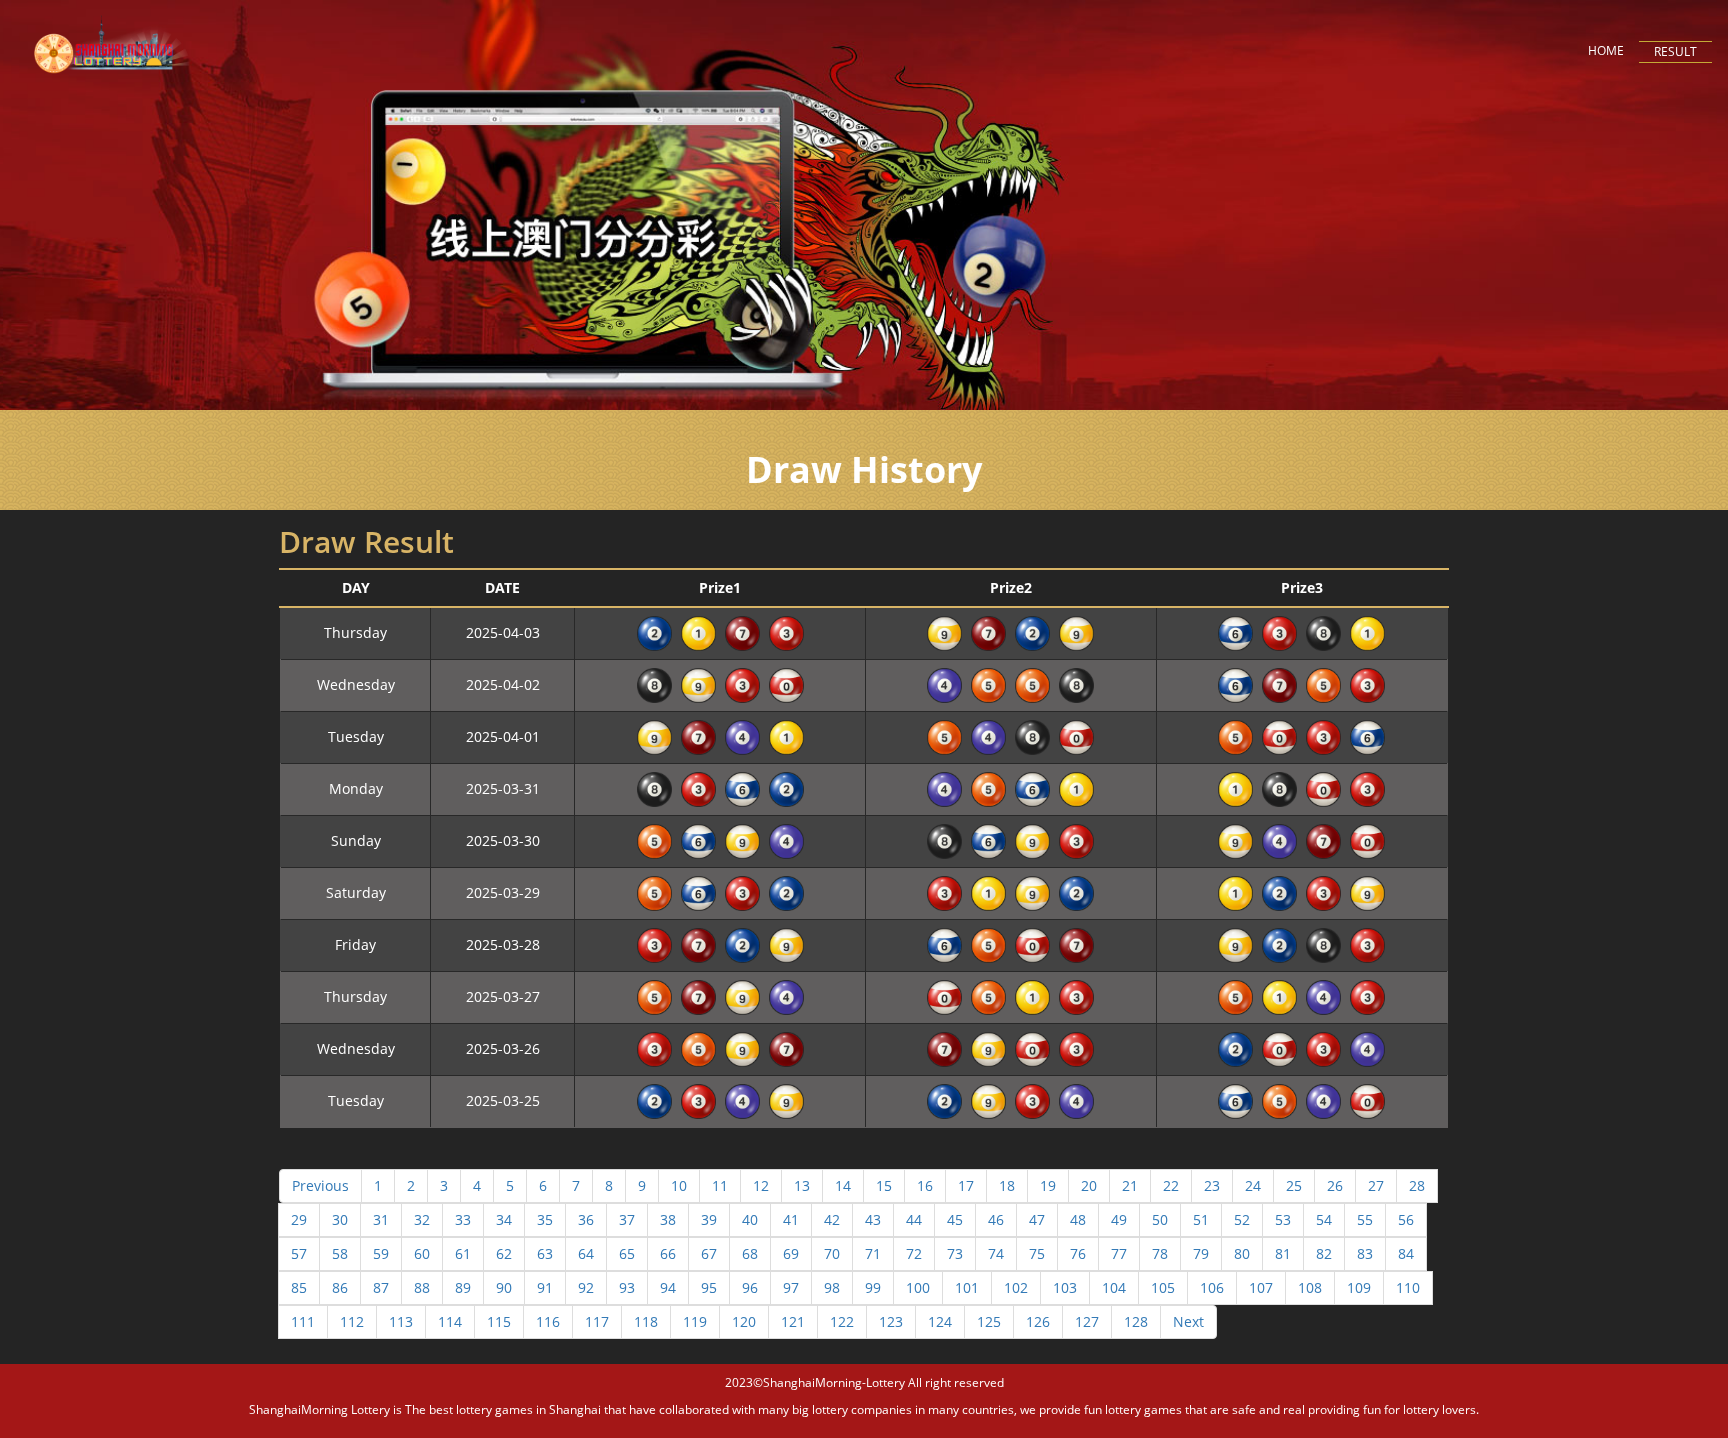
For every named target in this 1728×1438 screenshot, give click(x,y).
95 (709, 1287)
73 (955, 1253)
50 (1160, 1219)
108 (1310, 1287)
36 (586, 1219)
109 (1359, 1287)
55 (1365, 1219)
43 (873, 1219)
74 (996, 1253)
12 (761, 1185)
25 (1294, 1185)
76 (1078, 1253)
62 (504, 1253)
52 (1242, 1219)
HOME (1606, 50)
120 (744, 1321)
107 (1261, 1287)
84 (1406, 1253)
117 (597, 1321)
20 (1089, 1185)
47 (1037, 1219)
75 (1037, 1253)
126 (1038, 1321)
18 (1007, 1185)
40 (750, 1219)
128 (1136, 1321)
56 (1406, 1219)
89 (463, 1287)
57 (299, 1253)
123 (891, 1321)
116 (548, 1321)
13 (802, 1185)
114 (450, 1321)
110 (1408, 1287)
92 (586, 1287)
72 (914, 1253)
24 (1253, 1185)
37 (627, 1219)
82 (1324, 1253)
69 (791, 1253)
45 (955, 1219)
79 (1201, 1253)
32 (422, 1219)
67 (709, 1253)
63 (545, 1253)
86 (340, 1287)
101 (967, 1287)
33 (463, 1219)
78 (1160, 1253)
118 (646, 1321)
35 (545, 1219)
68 (750, 1253)
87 (381, 1287)
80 (1242, 1253)
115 (499, 1321)
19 (1048, 1185)
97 (791, 1287)
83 (1365, 1253)
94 (668, 1287)
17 (966, 1185)
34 (504, 1219)
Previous (320, 1185)
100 (918, 1287)
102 (1016, 1287)
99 (873, 1287)
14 (843, 1185)
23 (1212, 1185)
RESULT (1675, 51)
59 (381, 1253)
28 (1417, 1185)
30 (340, 1219)
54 (1324, 1219)
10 (679, 1185)
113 (401, 1321)
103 (1065, 1287)
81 (1283, 1253)
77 (1119, 1253)
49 (1119, 1219)
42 (832, 1219)
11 (720, 1185)
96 (750, 1287)
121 (793, 1321)
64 (586, 1253)
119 (695, 1321)
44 (914, 1219)
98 (832, 1287)
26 (1335, 1185)
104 (1114, 1287)
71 (873, 1253)
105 (1163, 1287)
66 (668, 1253)
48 (1078, 1219)
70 (832, 1253)
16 (925, 1185)
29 (299, 1219)
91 (545, 1287)
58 (340, 1253)
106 (1212, 1287)
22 (1171, 1185)
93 (627, 1287)
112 (352, 1321)
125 (989, 1321)
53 (1283, 1219)
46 (996, 1219)
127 (1087, 1321)
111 (303, 1321)
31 (381, 1219)
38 (668, 1219)
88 (422, 1287)
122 (842, 1321)
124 (940, 1321)
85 (299, 1287)
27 (1376, 1185)
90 (504, 1287)
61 (463, 1253)
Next (1188, 1321)
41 (791, 1219)
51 (1201, 1219)
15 (884, 1185)
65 (627, 1253)
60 (422, 1253)
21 (1130, 1185)
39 (709, 1219)
